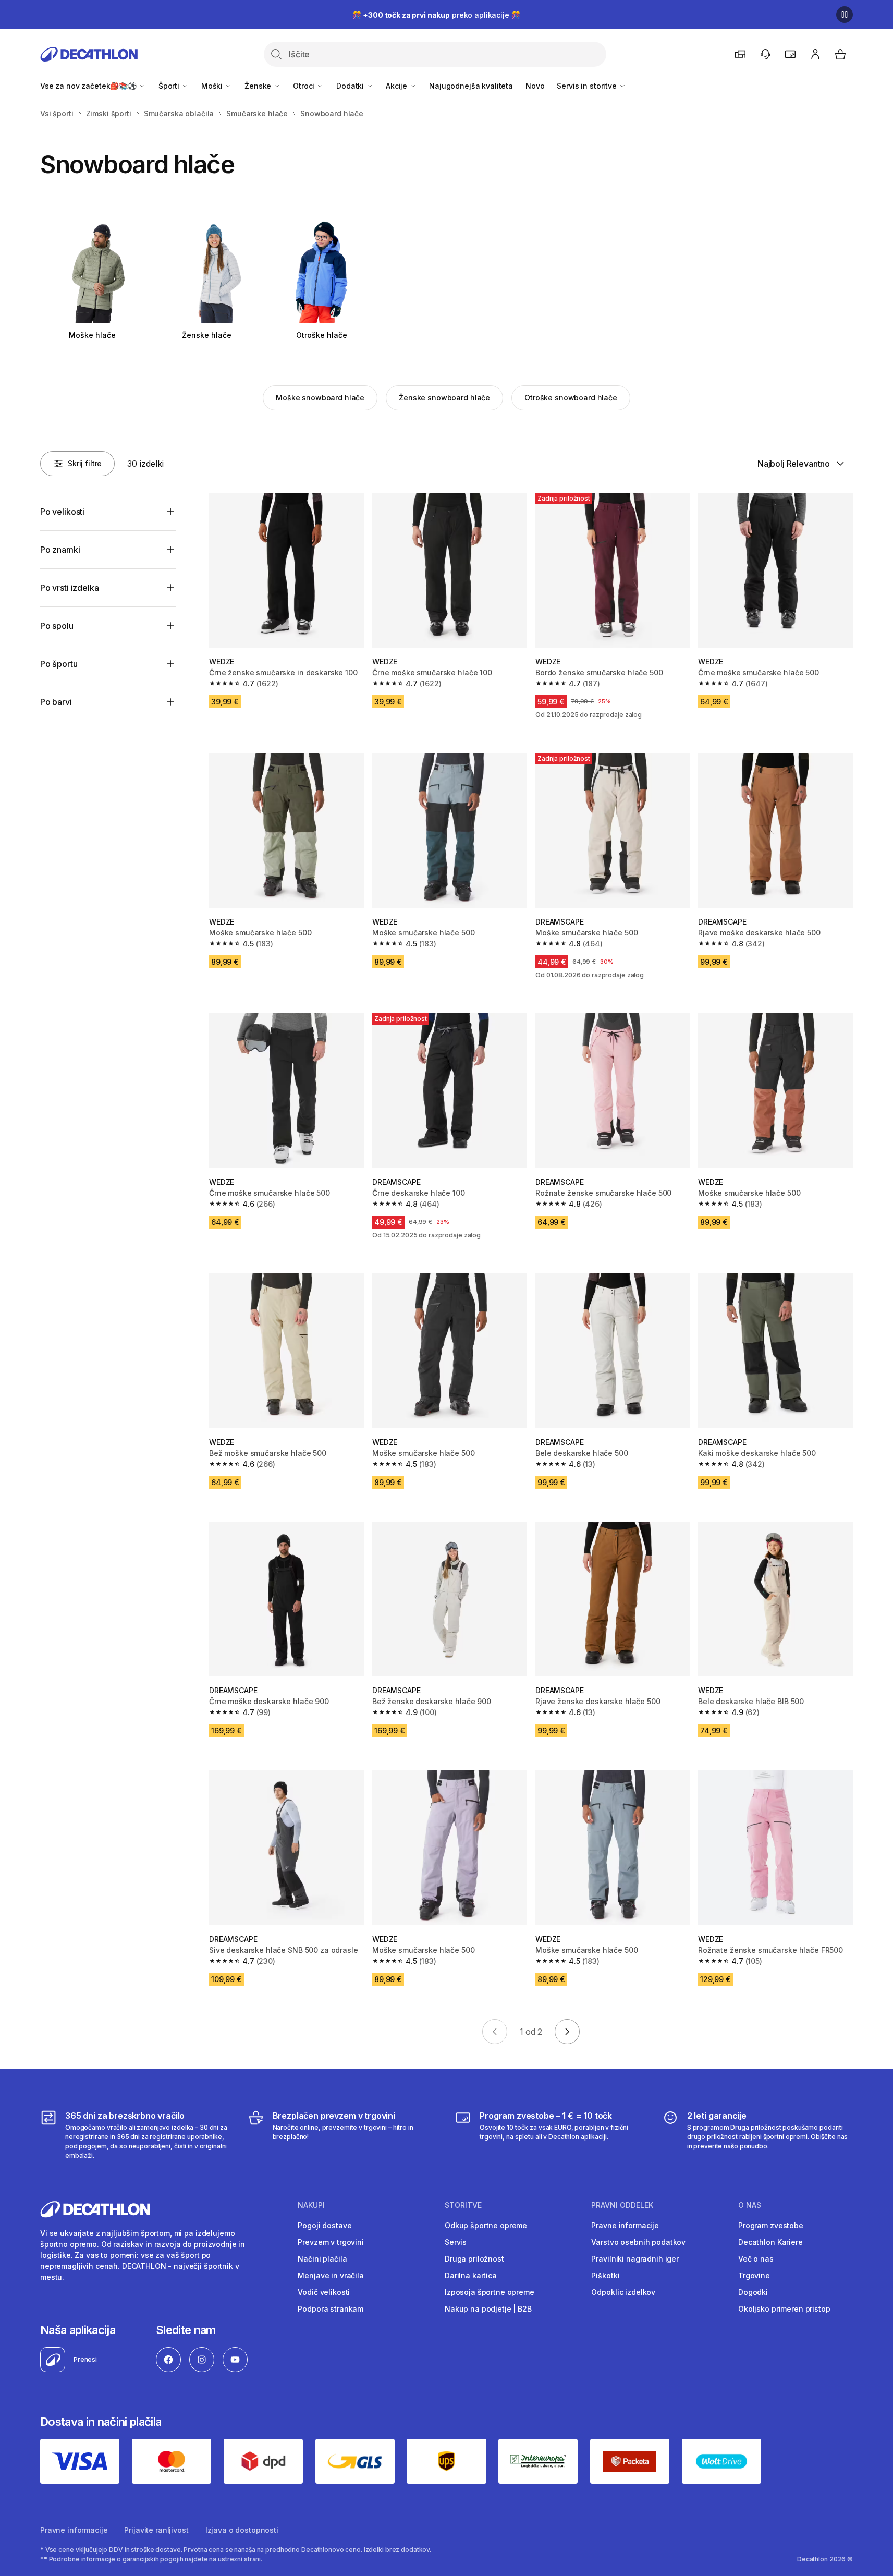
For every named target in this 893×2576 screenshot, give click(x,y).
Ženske (259, 86)
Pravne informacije (625, 2225)
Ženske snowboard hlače (444, 398)
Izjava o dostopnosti (242, 2530)
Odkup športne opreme (486, 2225)
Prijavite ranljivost (156, 2530)
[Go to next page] (567, 2032)
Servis (456, 2242)
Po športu (59, 664)
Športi (170, 86)
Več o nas (756, 2259)
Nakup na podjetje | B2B (488, 2309)
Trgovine (754, 2275)
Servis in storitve (588, 86)
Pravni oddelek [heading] (622, 2205)
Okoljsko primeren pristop (784, 2309)
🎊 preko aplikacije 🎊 (436, 15)
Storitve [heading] (463, 2205)
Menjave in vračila (331, 2275)
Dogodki (753, 2292)
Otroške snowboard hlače (571, 398)
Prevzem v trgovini (331, 2242)
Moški (213, 86)
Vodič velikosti (324, 2292)
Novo (535, 86)
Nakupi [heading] (311, 2205)
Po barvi (56, 702)
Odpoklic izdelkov (623, 2292)
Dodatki (351, 86)
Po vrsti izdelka (69, 588)
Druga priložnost (474, 2259)
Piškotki (605, 2275)
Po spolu (57, 626)
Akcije (397, 86)
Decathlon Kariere (770, 2242)
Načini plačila (322, 2259)
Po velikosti (62, 512)
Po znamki (60, 550)
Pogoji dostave (325, 2225)
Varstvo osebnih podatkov (638, 2242)
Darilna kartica (471, 2275)
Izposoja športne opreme (490, 2292)
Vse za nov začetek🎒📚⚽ (89, 86)
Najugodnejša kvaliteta (471, 86)
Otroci (305, 86)
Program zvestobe (771, 2225)
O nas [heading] (750, 2205)
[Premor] (845, 15)
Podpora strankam (331, 2309)
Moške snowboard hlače (320, 398)
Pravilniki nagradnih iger (635, 2259)
